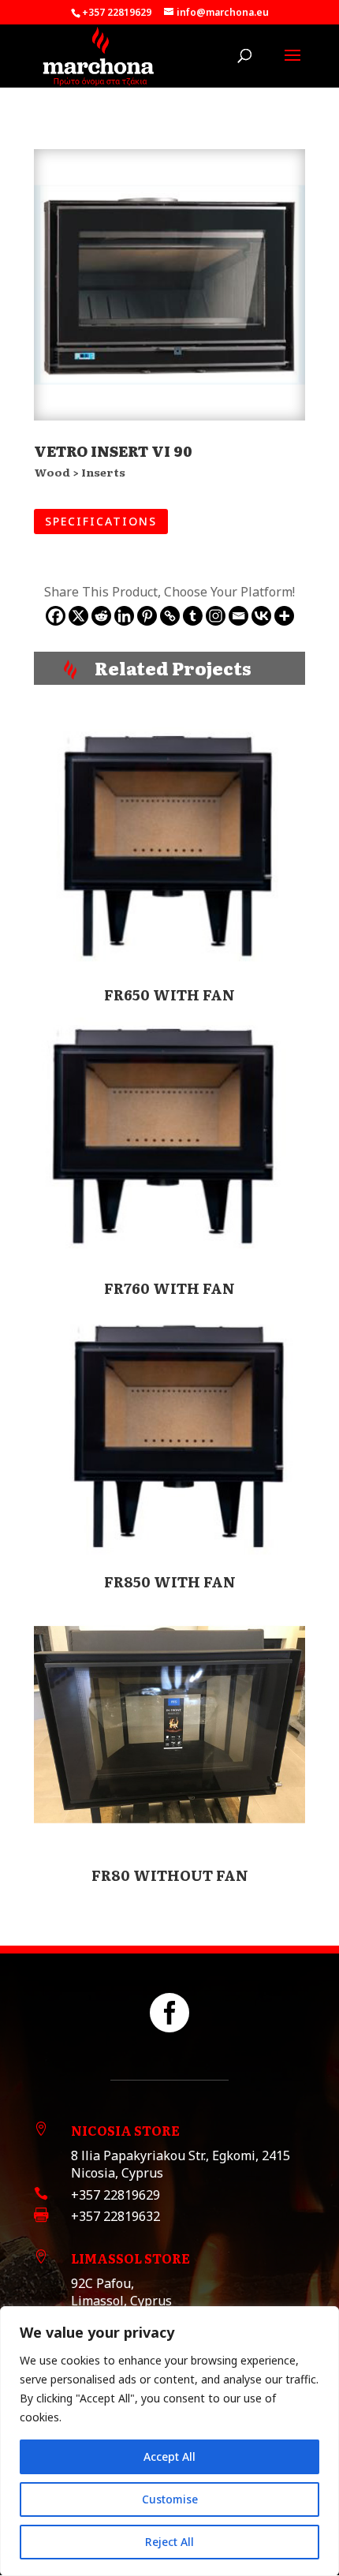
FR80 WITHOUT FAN (170, 1875)
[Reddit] (101, 616)
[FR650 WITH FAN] (169, 844)
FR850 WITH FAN (170, 1581)
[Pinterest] (147, 616)
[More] (284, 616)
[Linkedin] (124, 616)
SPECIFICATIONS (101, 521)
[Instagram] (216, 616)
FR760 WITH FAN (169, 1288)
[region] (169, 2441)
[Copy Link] (170, 616)
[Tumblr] (193, 616)
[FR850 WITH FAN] (169, 1431)
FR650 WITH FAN (169, 995)
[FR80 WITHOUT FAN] (169, 1725)
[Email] (238, 616)
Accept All (169, 2456)
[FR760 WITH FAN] (169, 1138)
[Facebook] (56, 616)
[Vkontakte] (261, 616)
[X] (78, 616)
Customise (170, 2499)
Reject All (169, 2542)
